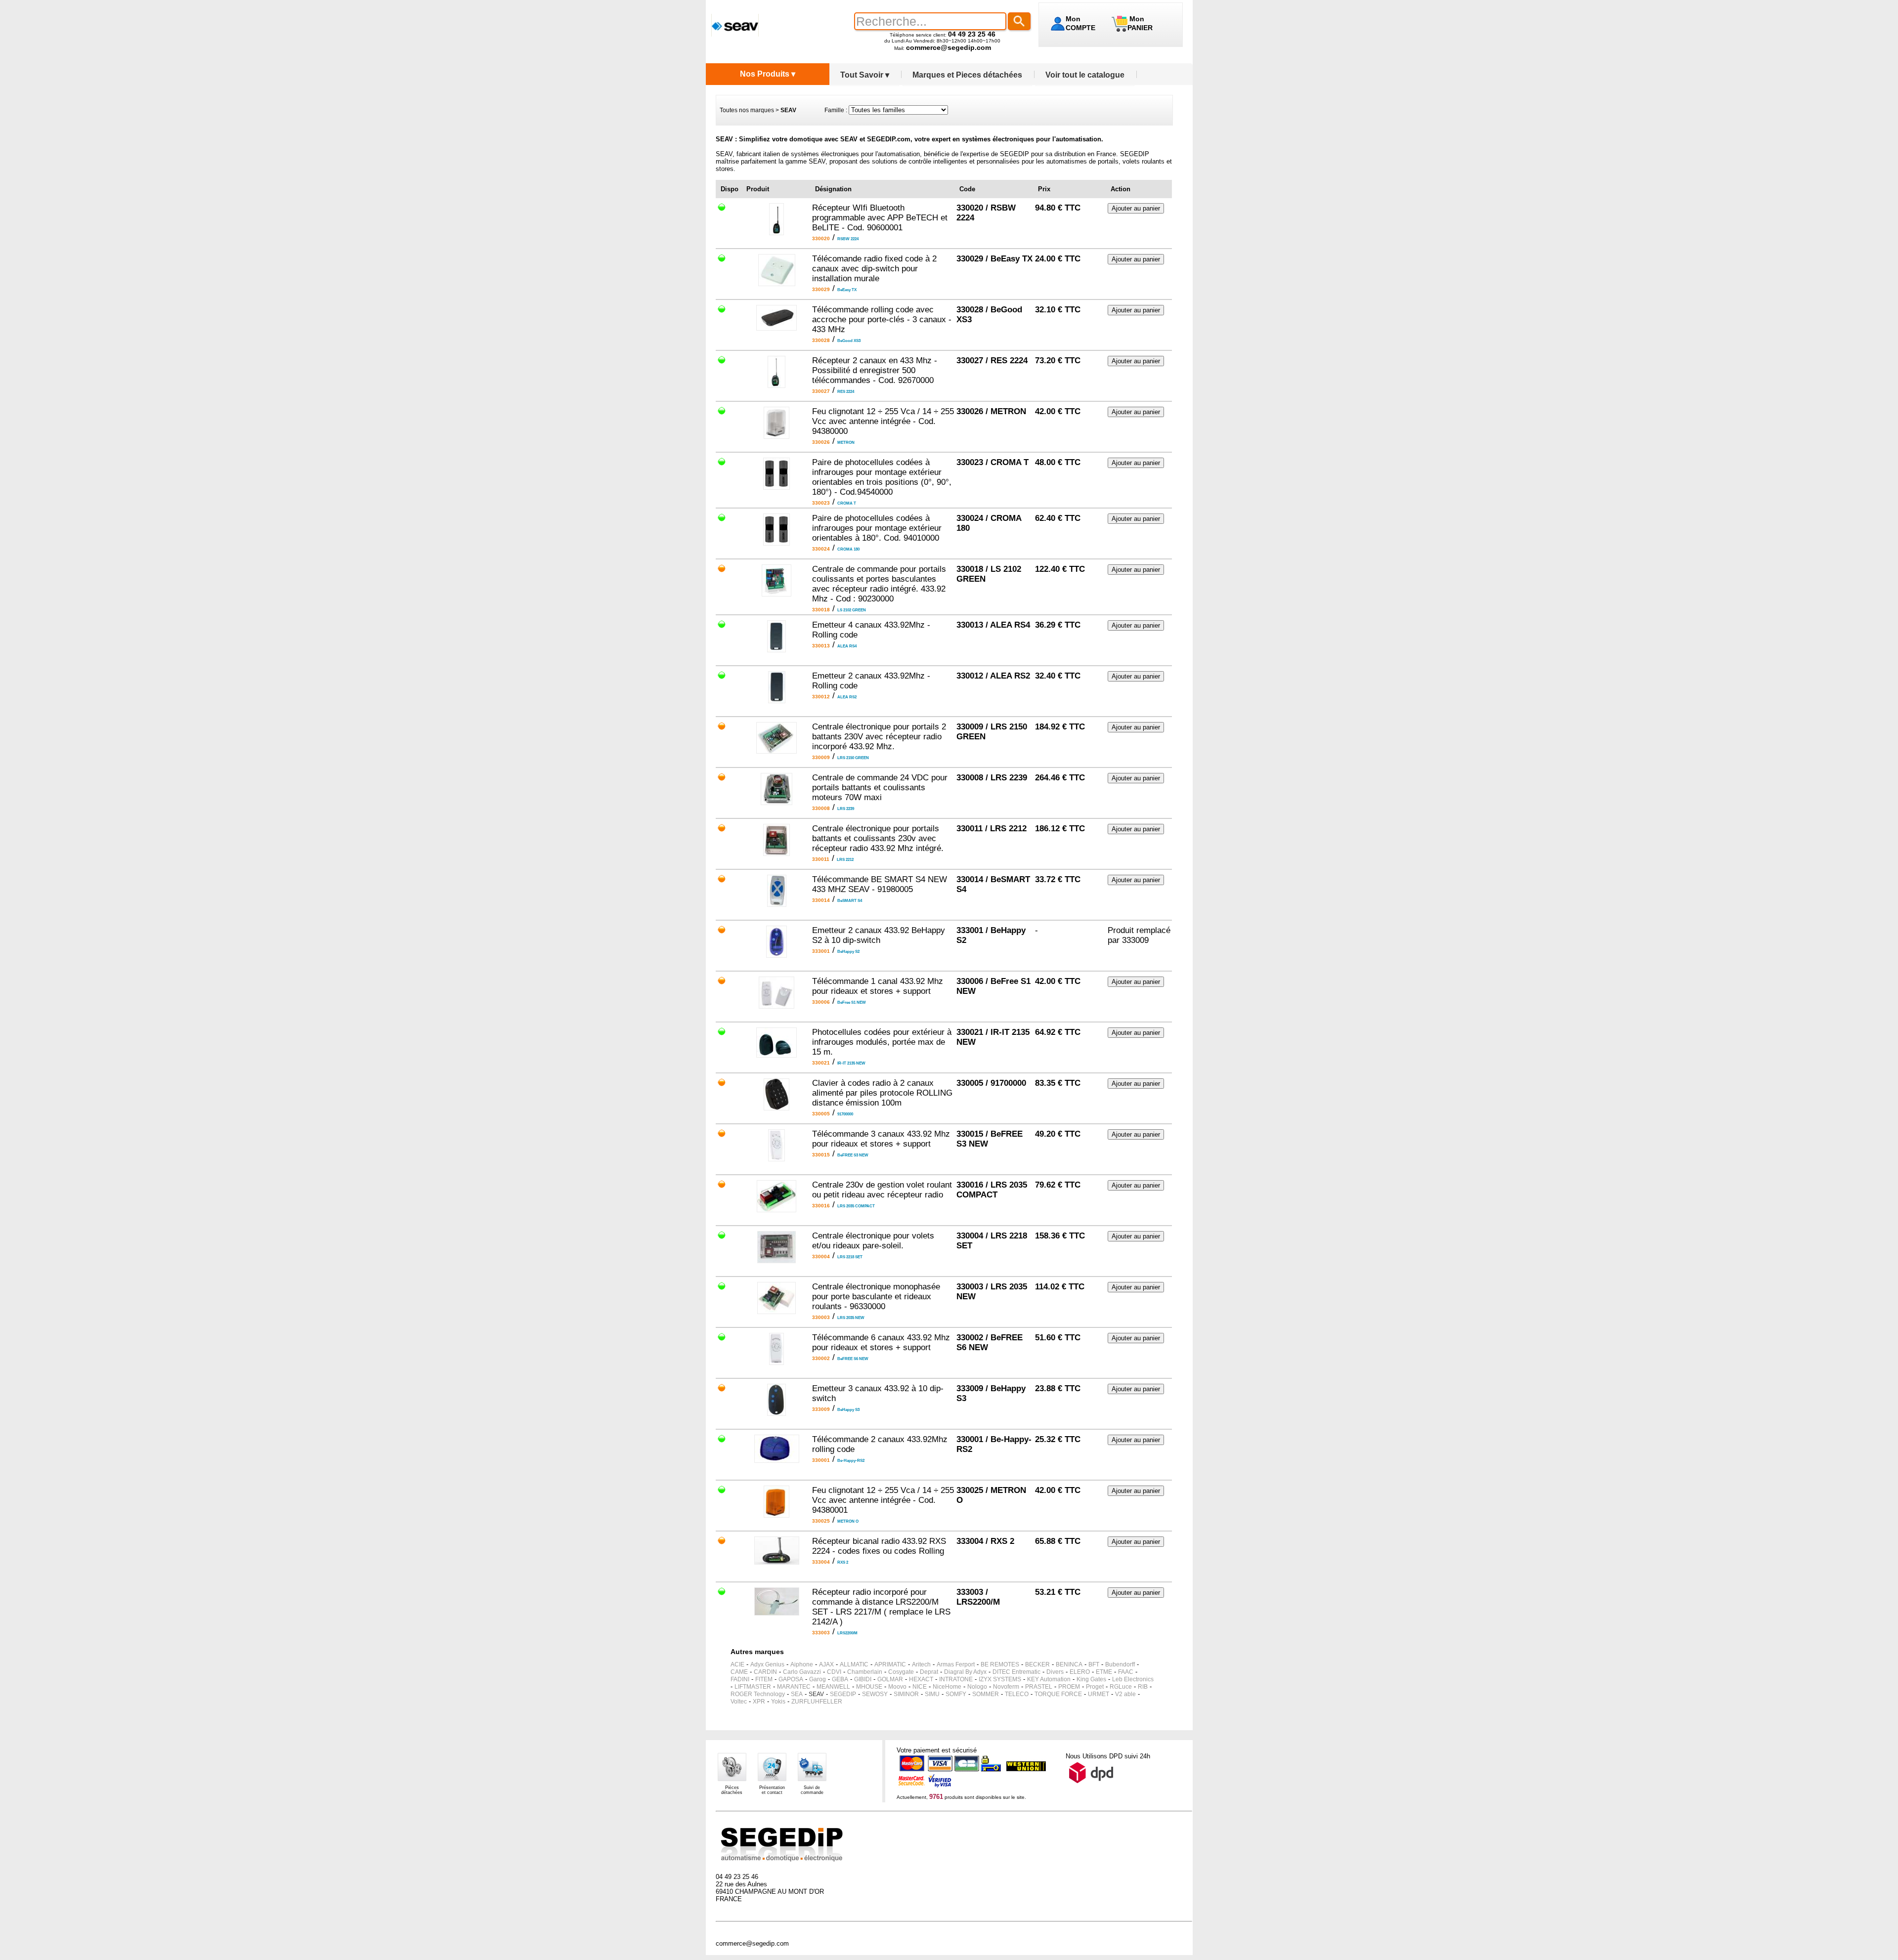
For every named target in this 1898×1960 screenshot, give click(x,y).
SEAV (816, 1694)
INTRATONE (956, 1679)
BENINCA (1069, 1664)
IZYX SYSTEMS (1000, 1679)
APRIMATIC (890, 1664)
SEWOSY (875, 1694)
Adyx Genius (767, 1664)
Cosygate (901, 1672)
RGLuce (1121, 1687)
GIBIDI (863, 1679)
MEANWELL (833, 1687)
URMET (1099, 1694)
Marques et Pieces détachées (967, 75)
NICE (920, 1687)
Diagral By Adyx (965, 1672)
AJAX (826, 1664)
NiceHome (947, 1687)
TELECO (1017, 1694)
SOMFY (956, 1694)
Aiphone (802, 1664)
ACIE (737, 1664)
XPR (759, 1702)
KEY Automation (1049, 1679)
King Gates (1091, 1679)
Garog (818, 1679)
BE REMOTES (1000, 1664)
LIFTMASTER (753, 1687)
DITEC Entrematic (1016, 1672)
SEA (797, 1694)
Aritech (921, 1664)
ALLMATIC (854, 1664)
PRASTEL (1039, 1687)
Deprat (929, 1672)
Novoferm (1006, 1687)
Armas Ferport (956, 1664)
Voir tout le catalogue (1085, 75)
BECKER (1037, 1664)
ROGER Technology (758, 1694)
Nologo (977, 1687)
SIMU (932, 1694)
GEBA (840, 1679)
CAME (739, 1672)
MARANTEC (794, 1687)
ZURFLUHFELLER (817, 1702)
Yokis (778, 1702)
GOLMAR (890, 1679)
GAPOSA (791, 1679)
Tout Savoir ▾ (865, 75)
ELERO (1080, 1672)
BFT (1094, 1664)
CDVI (834, 1672)
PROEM (1069, 1687)
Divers (1055, 1672)
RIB (1143, 1687)
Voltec (739, 1702)
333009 (1135, 940)
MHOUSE (869, 1687)
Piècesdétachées (732, 1790)
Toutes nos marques (747, 110)
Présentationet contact (772, 1790)
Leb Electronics (1133, 1679)
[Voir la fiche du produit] (776, 233)
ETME (1104, 1672)
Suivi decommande (812, 1790)
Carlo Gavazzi (802, 1672)
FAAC (1126, 1672)
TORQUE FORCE (1058, 1694)
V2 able (1125, 1694)
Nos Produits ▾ (768, 74)
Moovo (897, 1687)
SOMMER (986, 1694)
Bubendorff (1120, 1664)
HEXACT (921, 1679)
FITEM (764, 1679)
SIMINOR (906, 1694)
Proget (1095, 1687)
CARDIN (765, 1672)
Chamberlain (865, 1672)
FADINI (740, 1679)
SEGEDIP (843, 1694)
